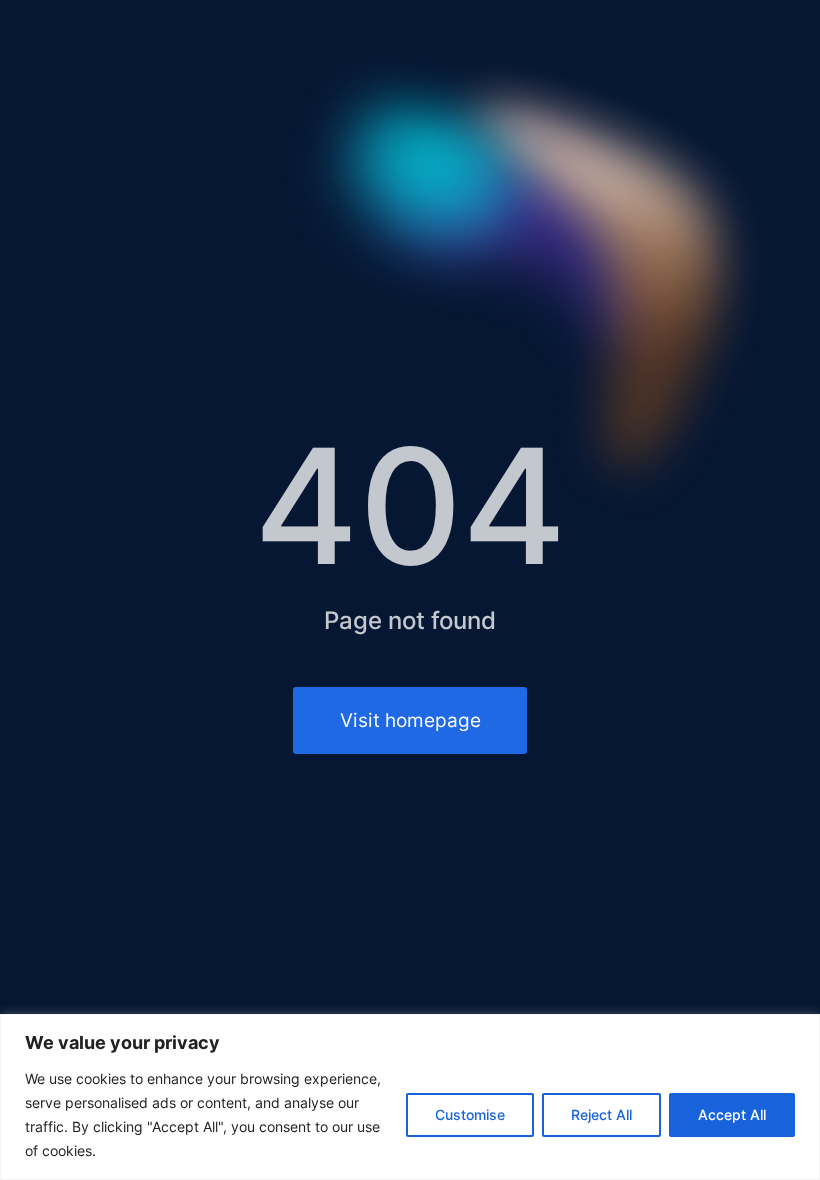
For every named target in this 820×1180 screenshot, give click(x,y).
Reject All (601, 1114)
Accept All (732, 1114)
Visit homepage (410, 720)
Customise (470, 1114)
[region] (410, 1097)
